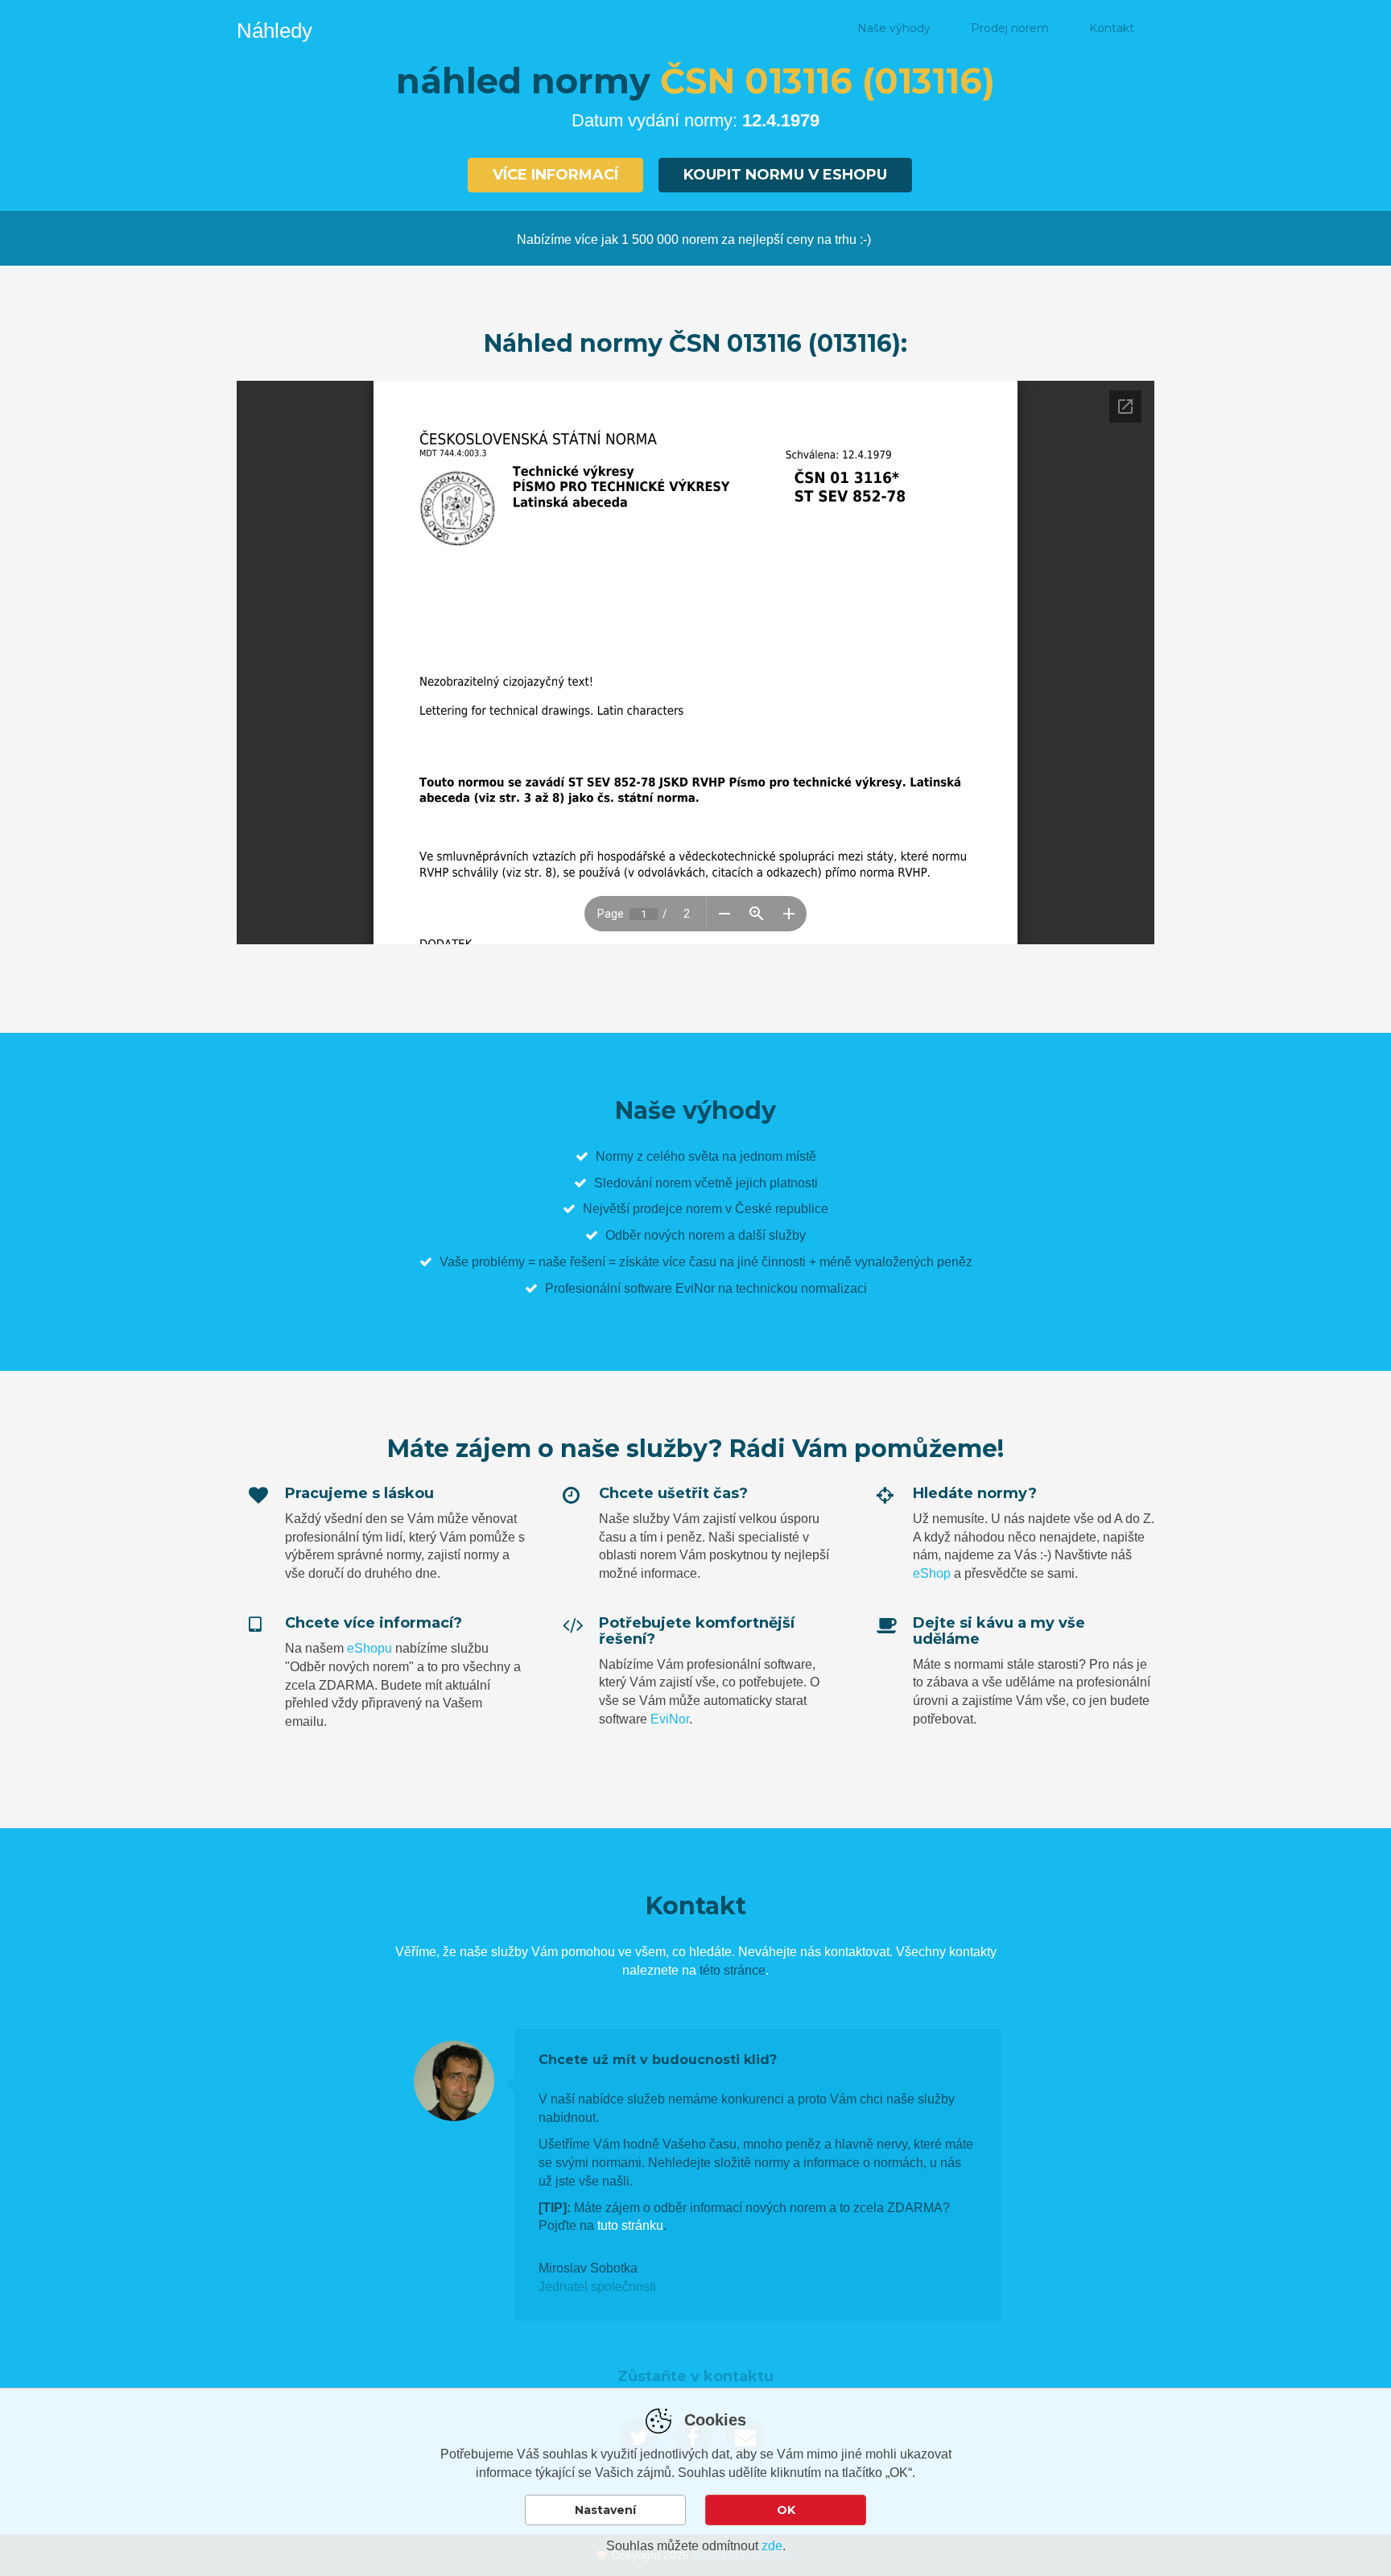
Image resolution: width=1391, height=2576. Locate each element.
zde (772, 2546)
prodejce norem (677, 1209)
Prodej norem (1010, 28)
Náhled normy (777, 28)
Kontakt (1112, 28)
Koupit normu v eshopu (785, 175)
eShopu (369, 1648)
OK (786, 2510)
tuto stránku (630, 2225)
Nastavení (605, 2510)
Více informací (555, 175)
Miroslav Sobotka (588, 2268)
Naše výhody (894, 28)
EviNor (670, 1719)
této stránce (733, 1970)
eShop (932, 1573)
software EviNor (669, 1288)
